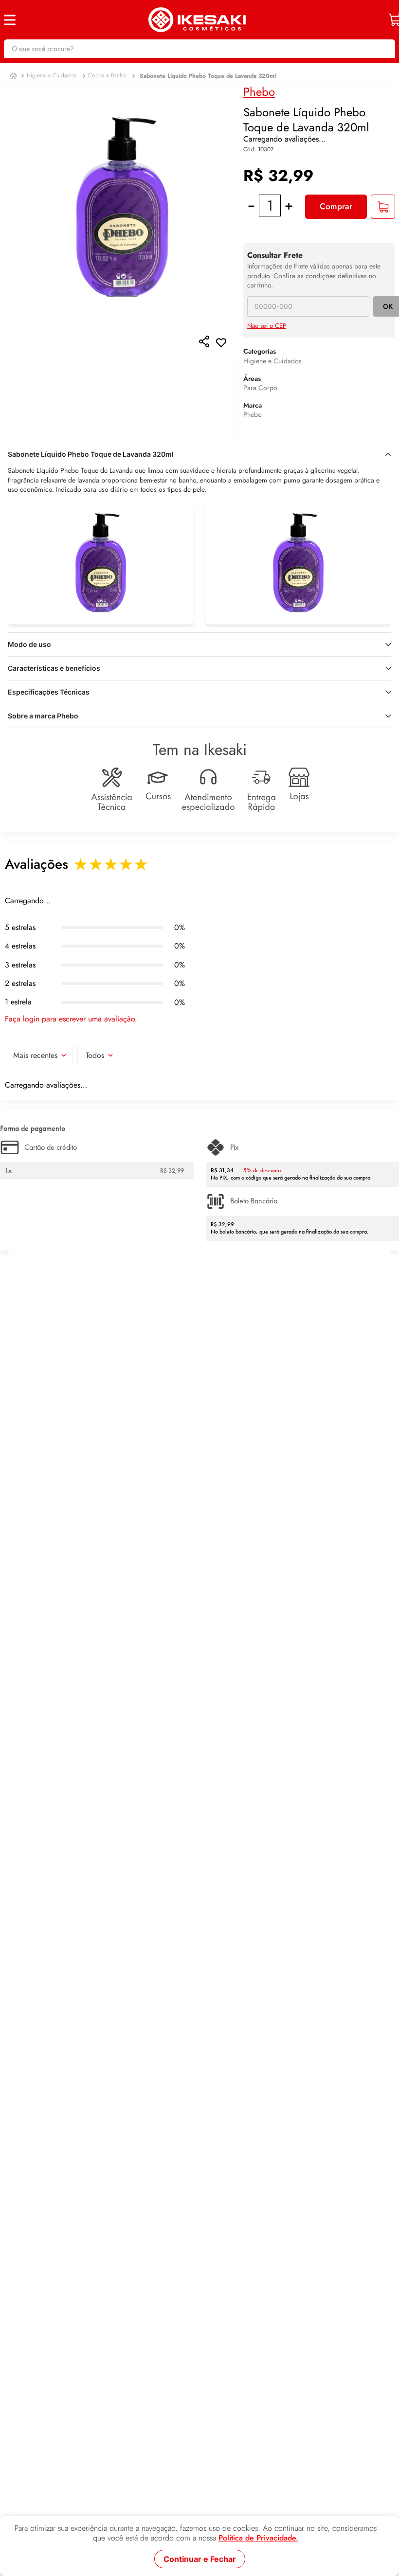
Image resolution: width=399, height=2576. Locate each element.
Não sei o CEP (267, 323)
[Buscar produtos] (383, 49)
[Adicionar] (383, 203)
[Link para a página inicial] (13, 81)
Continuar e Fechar (200, 2559)
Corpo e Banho (107, 81)
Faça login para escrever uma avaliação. (71, 1027)
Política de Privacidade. (258, 2538)
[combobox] (199, 49)
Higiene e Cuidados (52, 81)
